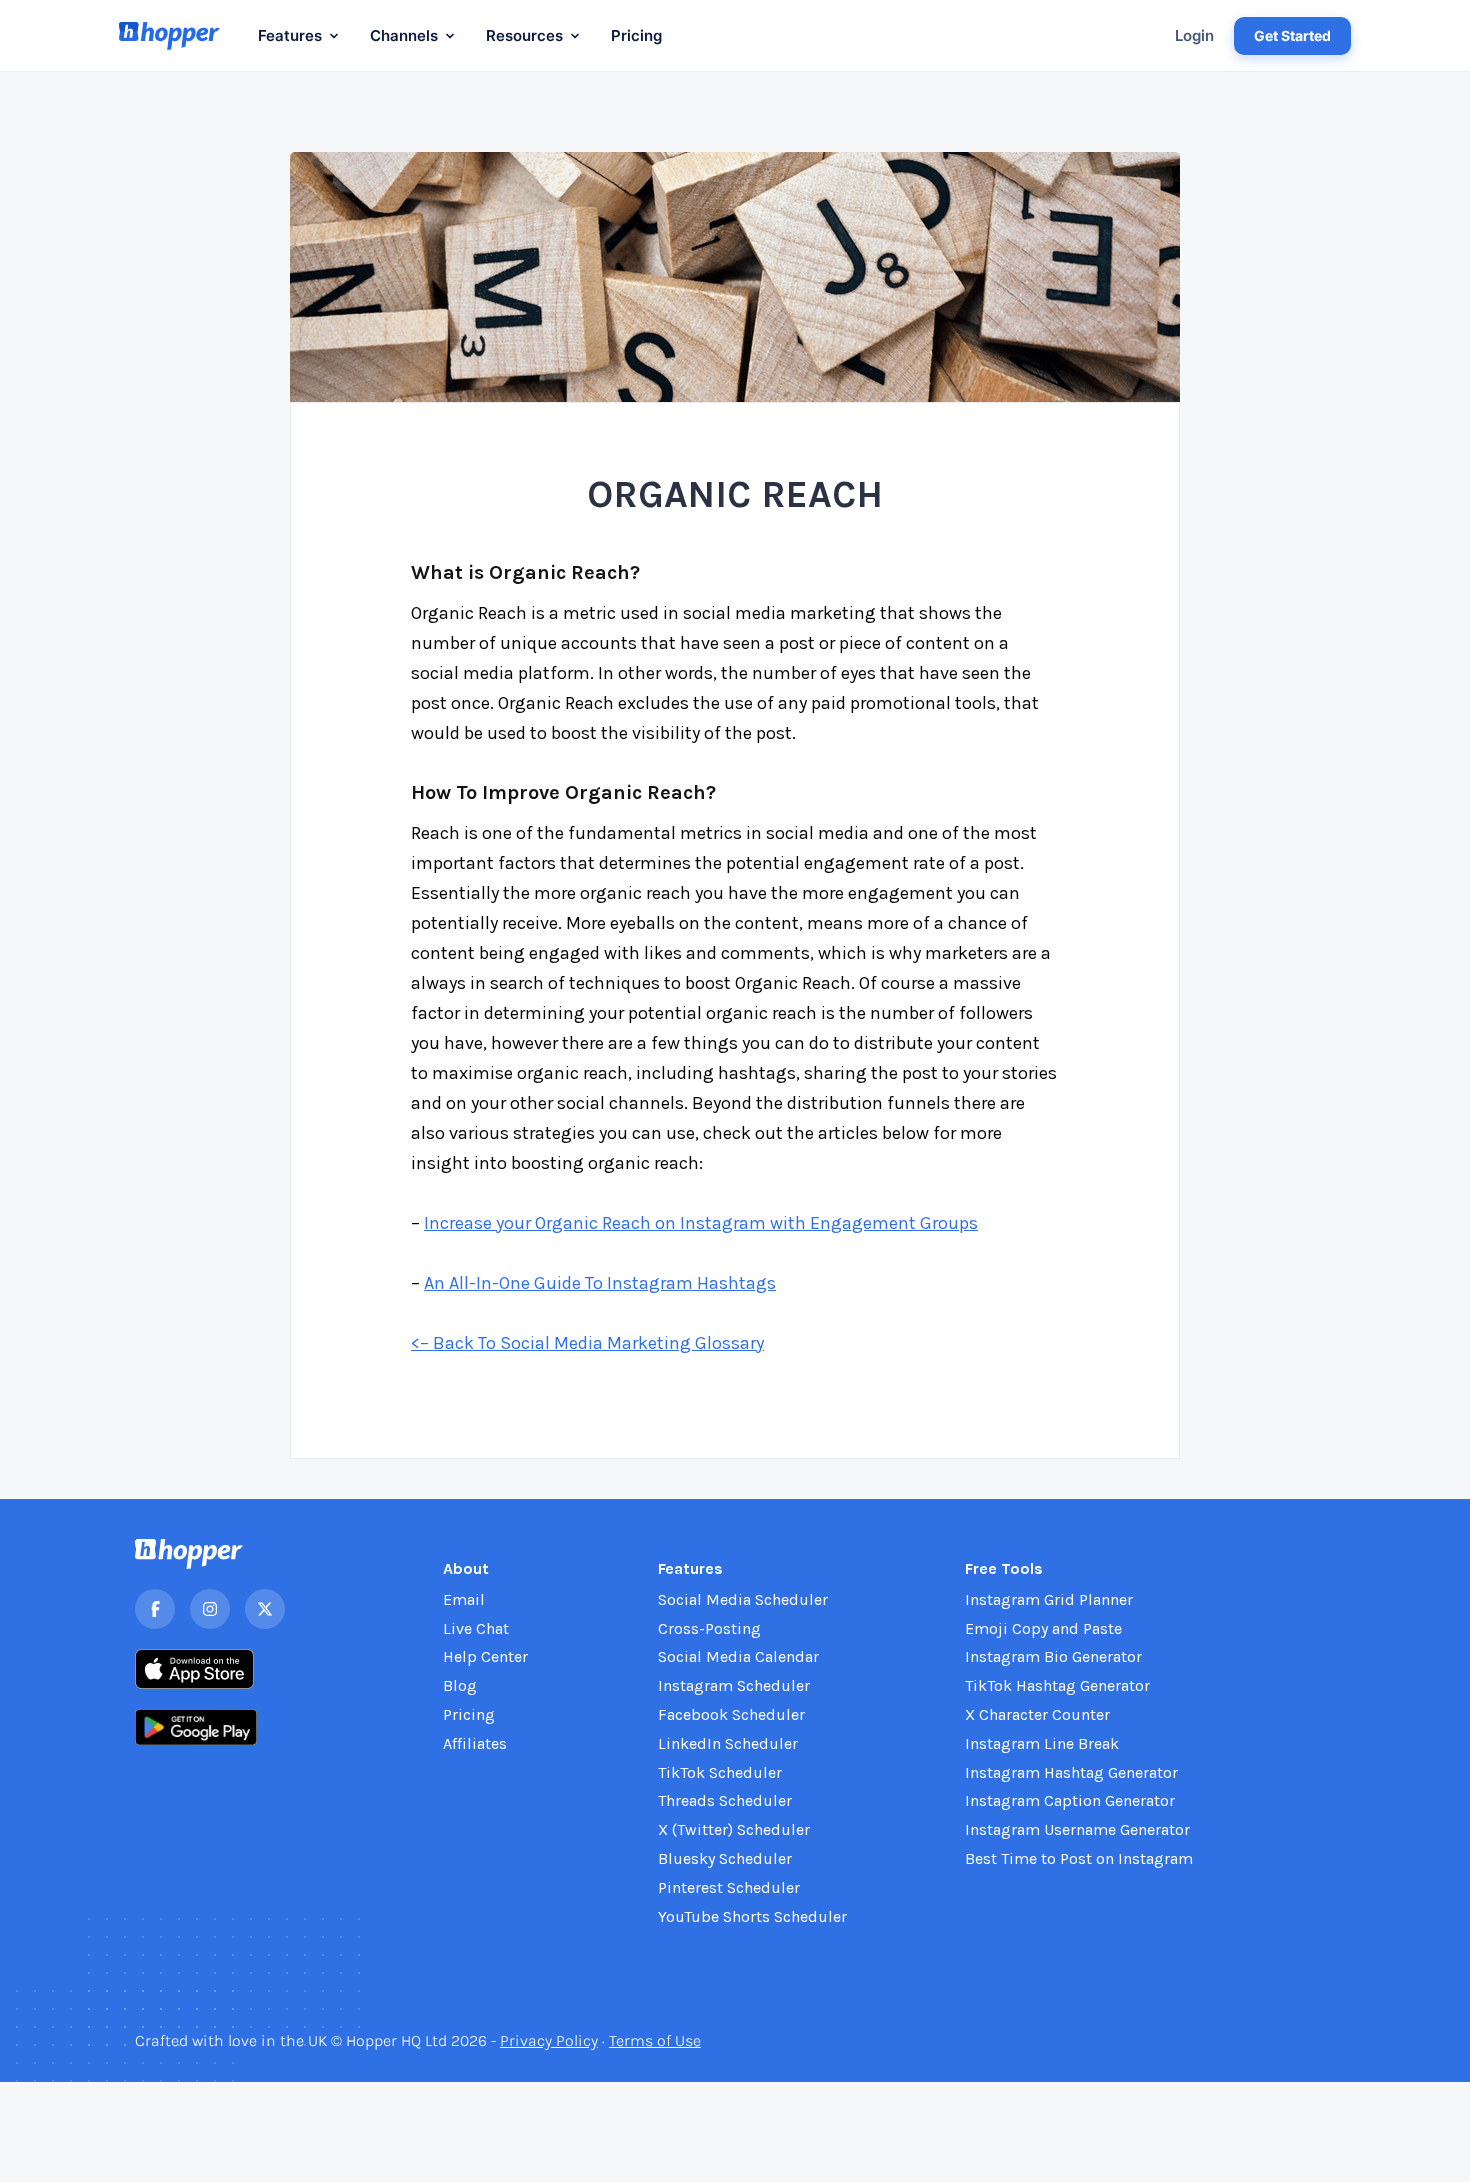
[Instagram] (210, 1609)
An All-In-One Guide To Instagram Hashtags (600, 1283)
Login (1194, 35)
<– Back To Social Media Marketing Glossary (587, 1343)
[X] (265, 1609)
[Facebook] (155, 1609)
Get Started (1292, 35)
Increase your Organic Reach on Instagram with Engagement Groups (701, 1223)
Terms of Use (655, 2040)
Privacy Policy (549, 2040)
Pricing (636, 35)
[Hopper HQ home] (169, 36)
